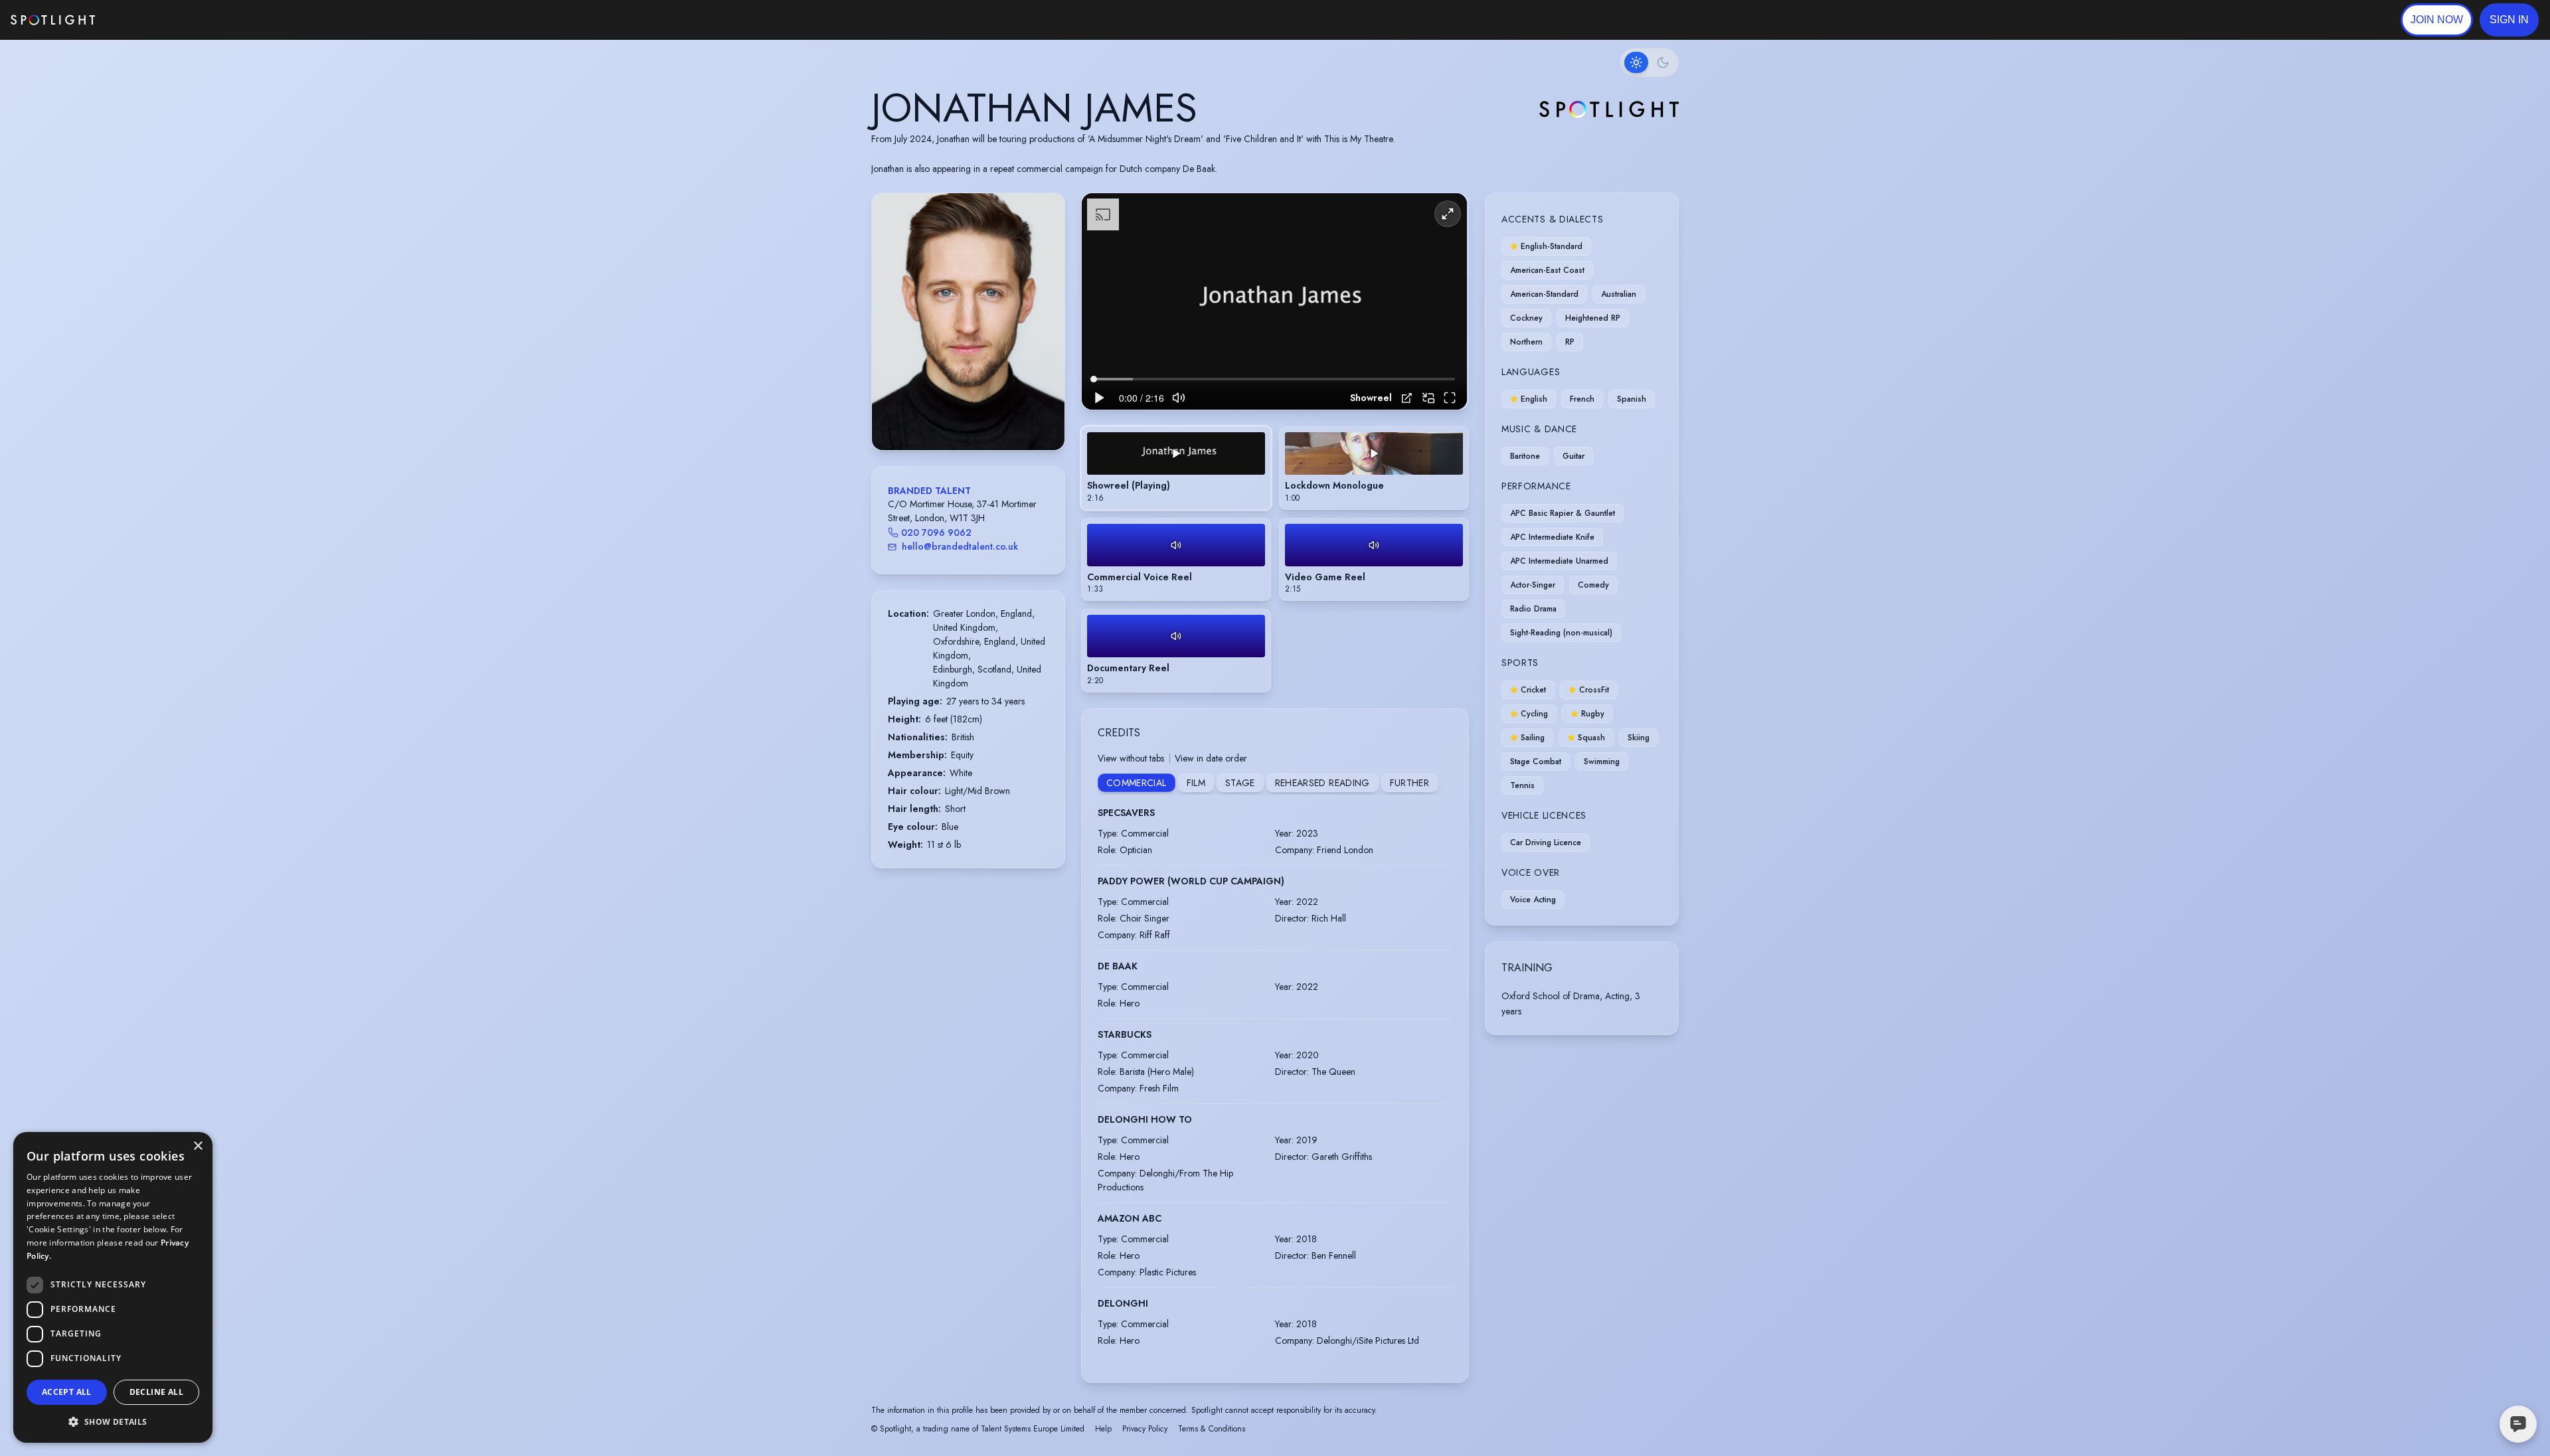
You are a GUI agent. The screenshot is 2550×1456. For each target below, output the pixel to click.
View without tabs (1131, 758)
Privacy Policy (1145, 1429)
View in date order (1211, 758)
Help (1103, 1429)
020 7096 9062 (936, 532)
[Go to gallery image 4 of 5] (978, 416)
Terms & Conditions (1212, 1429)
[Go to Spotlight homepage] (53, 20)
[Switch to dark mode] (1650, 62)
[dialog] (113, 1287)
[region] (1274, 302)
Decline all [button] (156, 1392)
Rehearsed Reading (1322, 783)
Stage (1240, 783)
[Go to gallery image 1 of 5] (955, 416)
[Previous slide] (893, 335)
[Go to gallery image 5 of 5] (985, 416)
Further (1409, 783)
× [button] (198, 1146)
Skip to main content (146, 20)
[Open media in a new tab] (1407, 398)
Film (1196, 783)
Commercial (1137, 783)
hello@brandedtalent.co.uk (960, 546)
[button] (2509, 20)
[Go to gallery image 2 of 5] (965, 416)
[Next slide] (1043, 335)
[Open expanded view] (1044, 214)
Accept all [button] (67, 1392)
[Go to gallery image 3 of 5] (972, 416)
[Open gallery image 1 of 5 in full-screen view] (968, 322)
